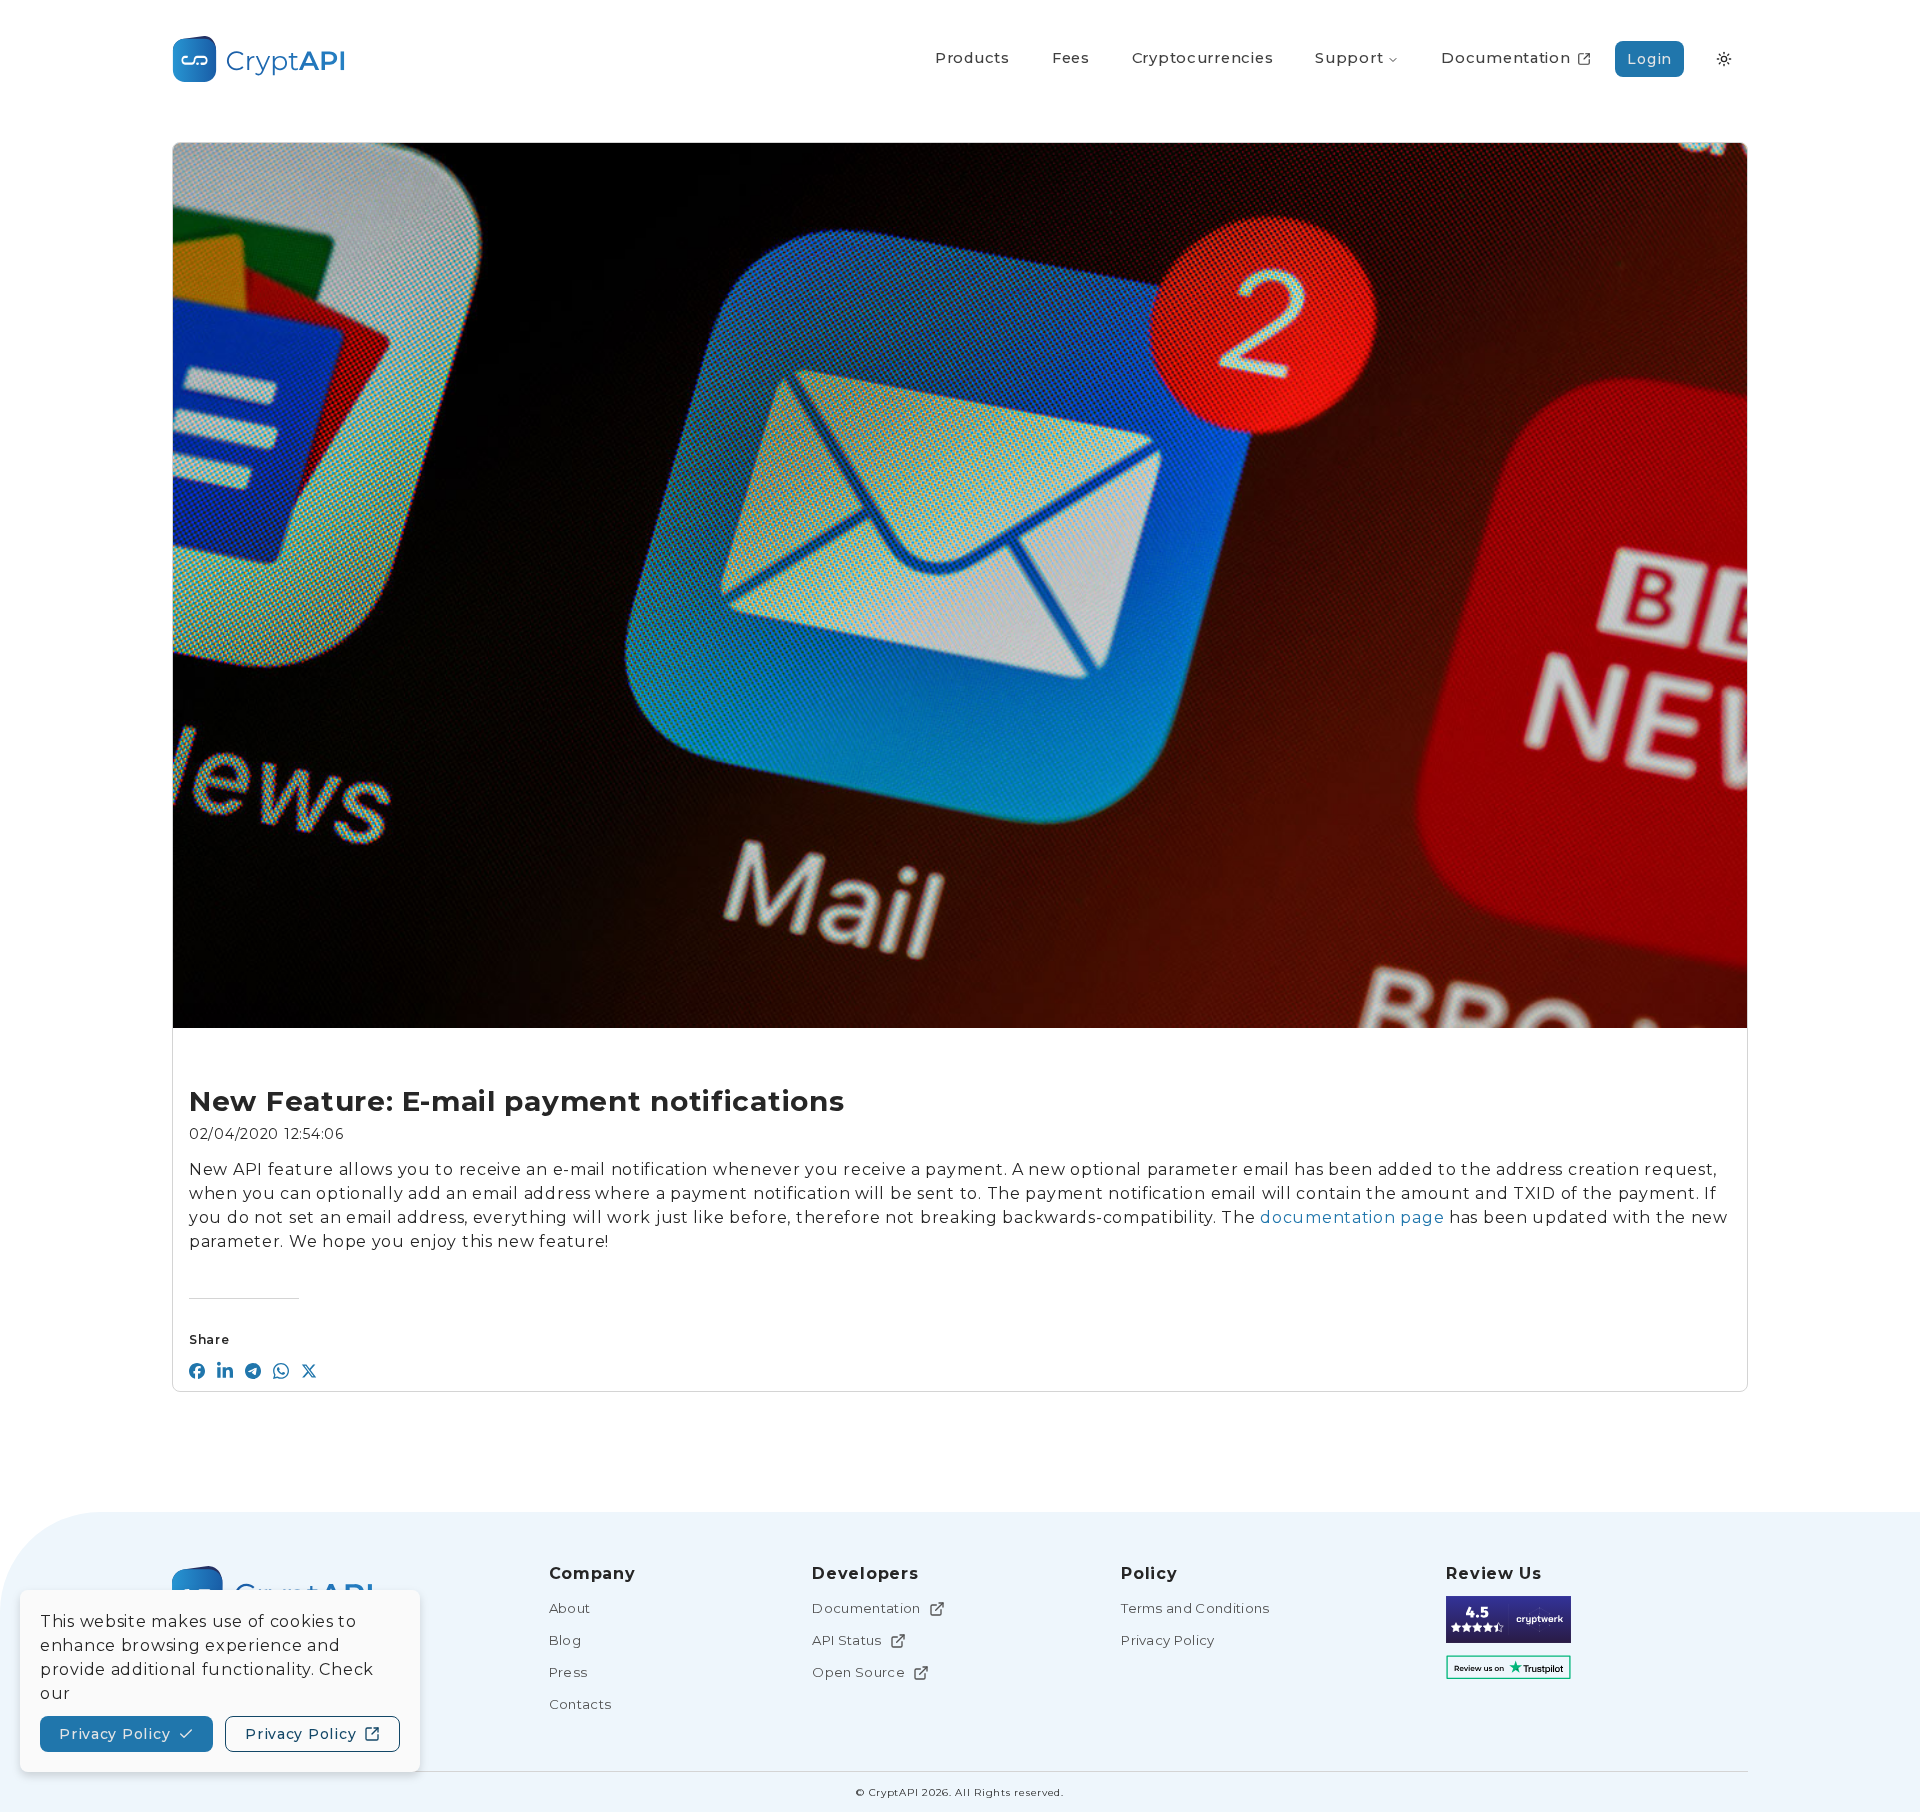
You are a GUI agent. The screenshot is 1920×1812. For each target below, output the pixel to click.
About (570, 1608)
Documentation (866, 1608)
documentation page (1352, 1217)
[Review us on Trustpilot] (1508, 1667)
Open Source (858, 1672)
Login (1649, 59)
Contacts (580, 1704)
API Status (846, 1640)
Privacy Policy (1168, 1640)
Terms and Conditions (1195, 1608)
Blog (565, 1640)
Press (568, 1672)
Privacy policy (114, 1734)
